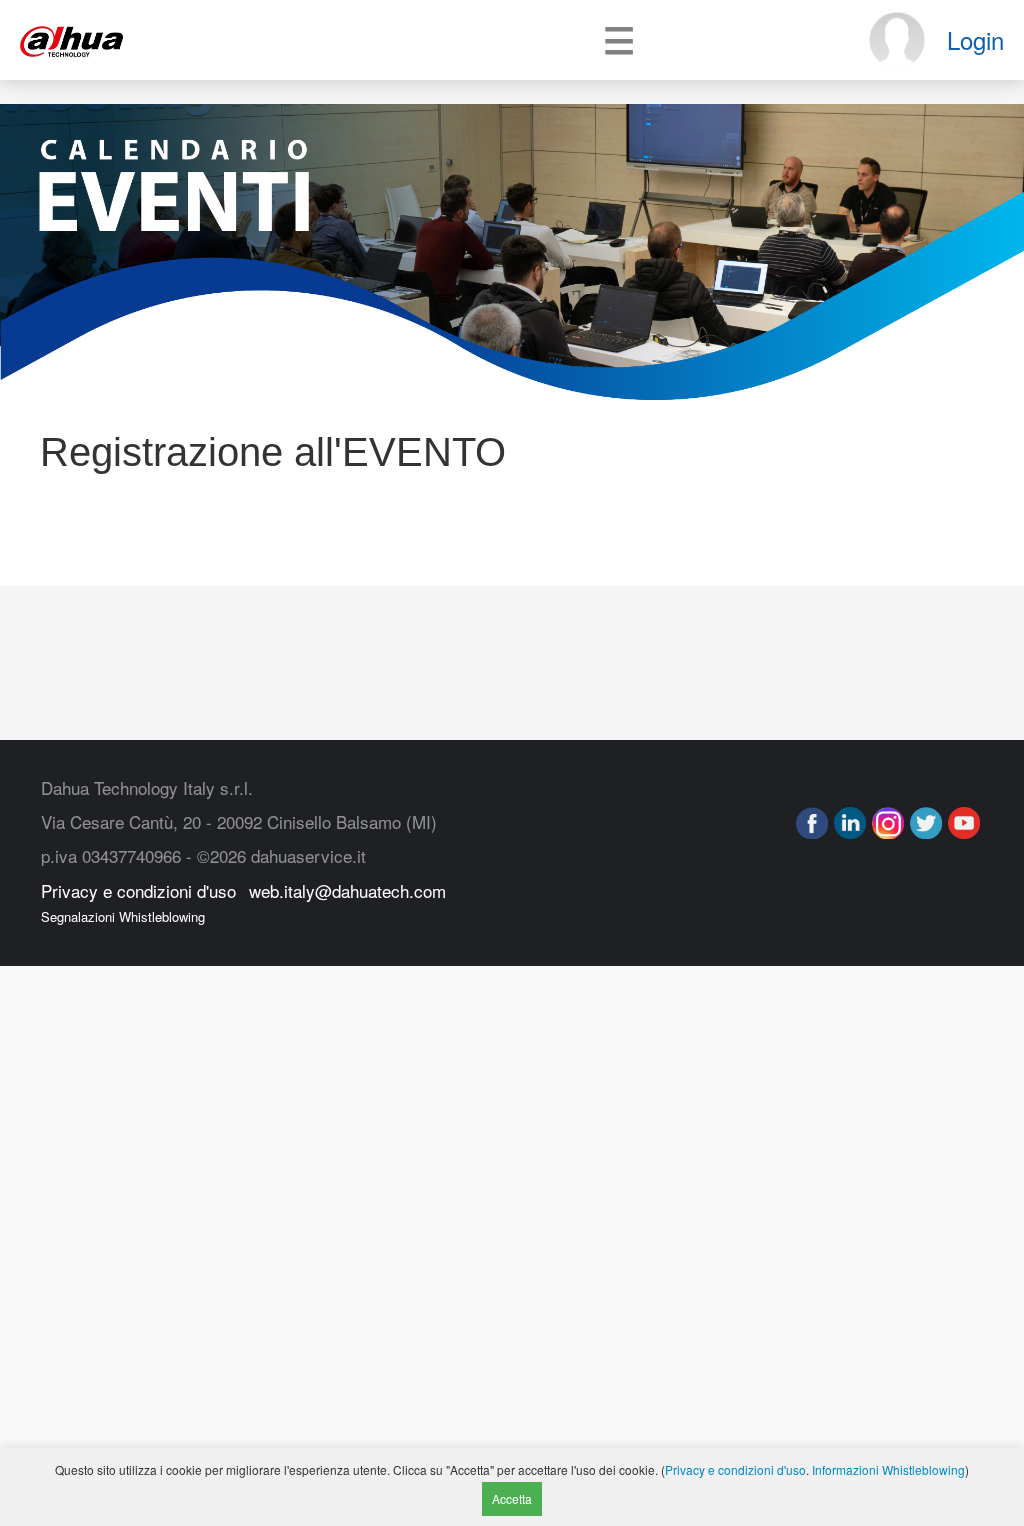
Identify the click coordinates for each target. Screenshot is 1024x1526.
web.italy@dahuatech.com (347, 890)
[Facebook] (812, 823)
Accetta (512, 1498)
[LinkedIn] (850, 823)
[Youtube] (964, 823)
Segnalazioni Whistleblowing (123, 916)
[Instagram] (888, 823)
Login (975, 39)
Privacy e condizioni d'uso (138, 890)
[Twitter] (926, 823)
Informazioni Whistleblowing (888, 1469)
